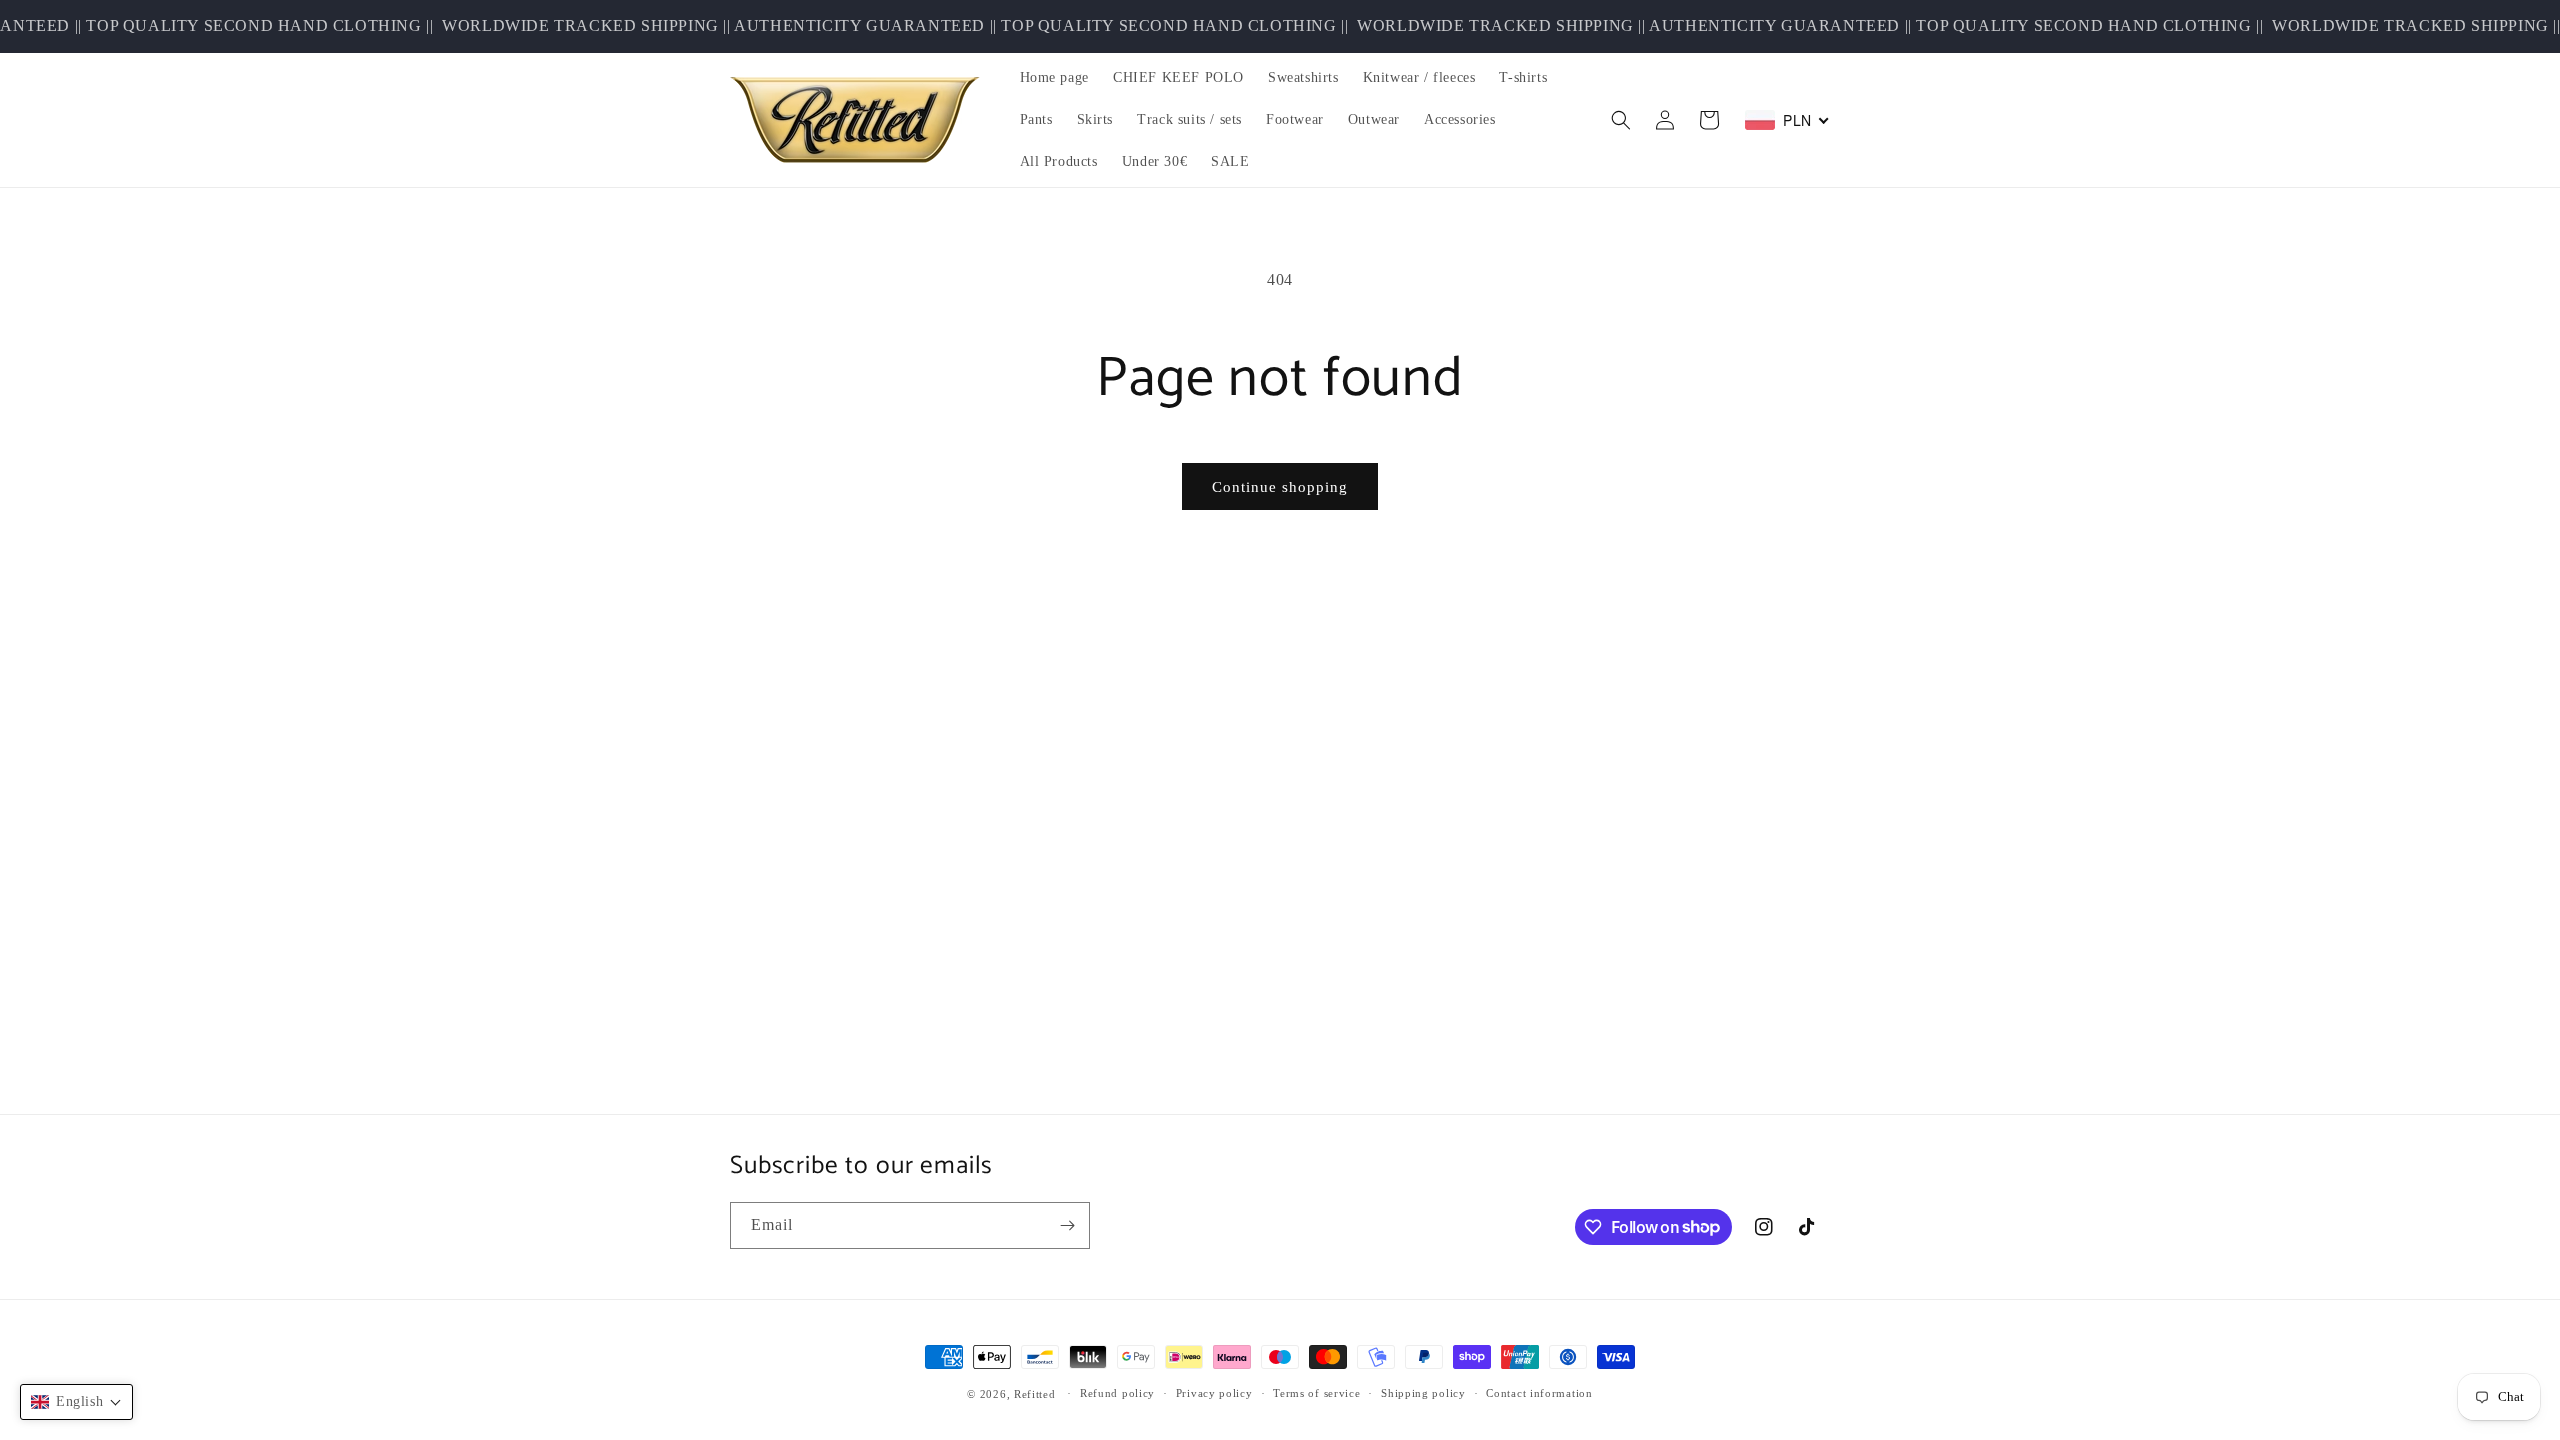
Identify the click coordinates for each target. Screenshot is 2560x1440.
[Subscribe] (1067, 1225)
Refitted (1035, 1394)
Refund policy (1117, 1393)
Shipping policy (1423, 1393)
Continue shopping (1280, 487)
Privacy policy (1214, 1393)
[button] (1621, 120)
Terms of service (1316, 1393)
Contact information (1539, 1393)
